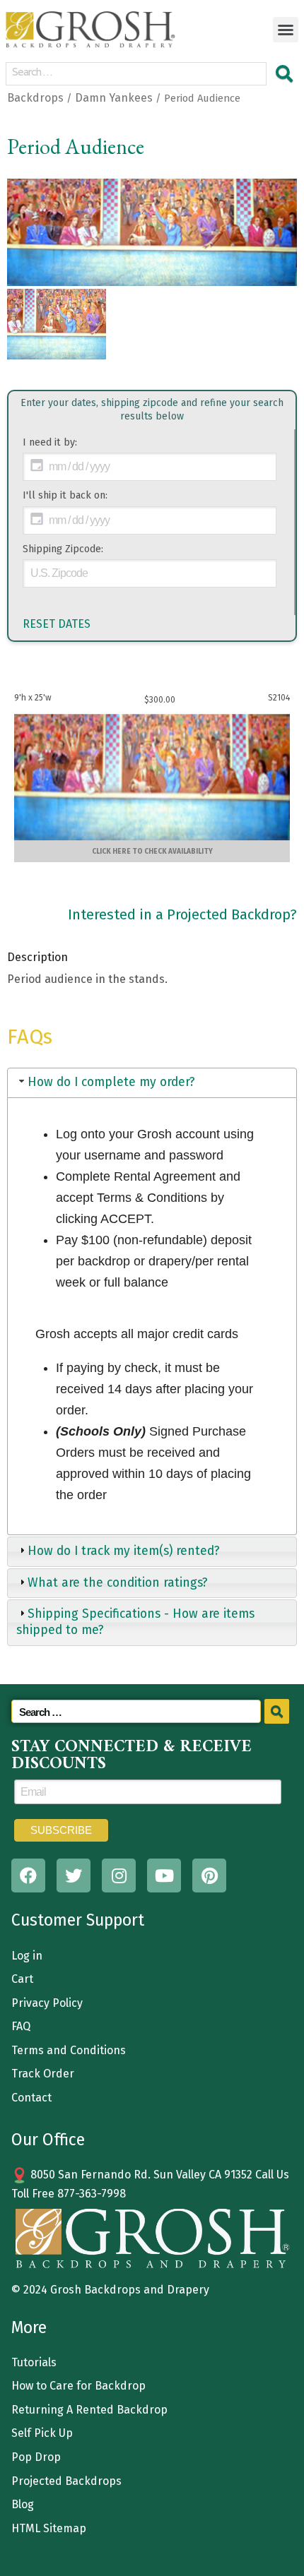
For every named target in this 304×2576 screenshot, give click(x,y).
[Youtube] (164, 1876)
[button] (286, 30)
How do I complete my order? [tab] (111, 1082)
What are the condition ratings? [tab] (118, 1583)
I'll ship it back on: (65, 495)
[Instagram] (119, 1876)
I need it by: (50, 442)
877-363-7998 (92, 2194)
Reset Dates (57, 624)
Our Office (48, 2140)
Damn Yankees (114, 98)
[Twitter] (74, 1876)
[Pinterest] (209, 1876)
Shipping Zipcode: (63, 549)
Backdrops (35, 98)
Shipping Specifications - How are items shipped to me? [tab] (135, 1622)
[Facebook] (28, 1876)
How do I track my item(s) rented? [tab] (124, 1551)
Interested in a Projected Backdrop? (182, 914)
